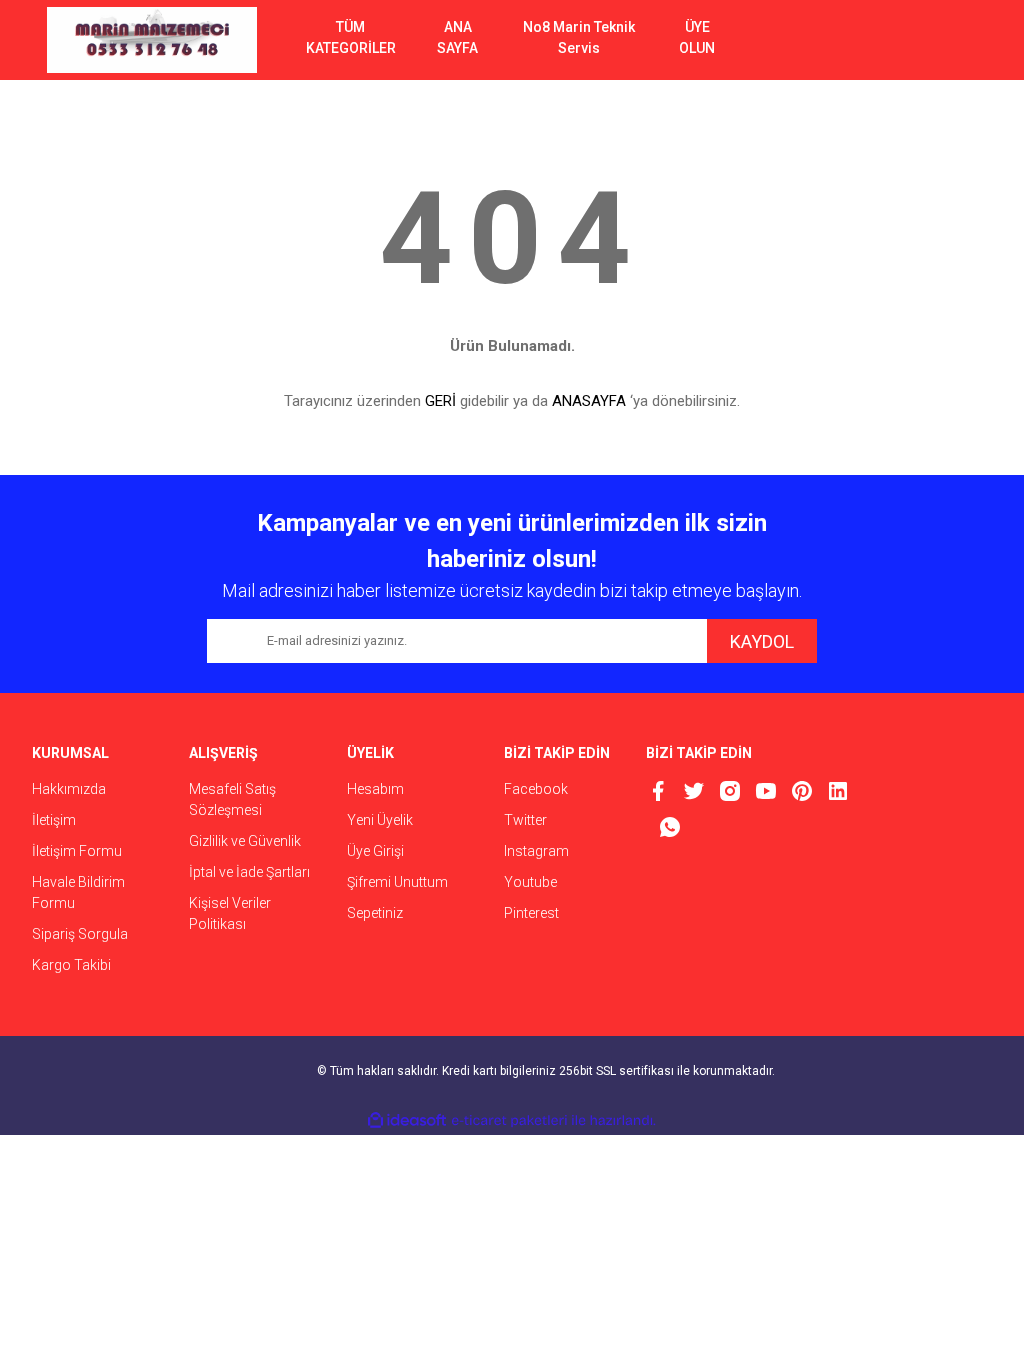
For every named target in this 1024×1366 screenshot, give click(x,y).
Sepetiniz (375, 913)
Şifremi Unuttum (397, 882)
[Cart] (947, 40)
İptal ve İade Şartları (249, 872)
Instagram (536, 851)
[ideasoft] (407, 1120)
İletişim (54, 820)
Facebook (536, 789)
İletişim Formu (77, 851)
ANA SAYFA (457, 37)
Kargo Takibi (71, 965)
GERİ (440, 401)
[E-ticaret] (509, 1121)
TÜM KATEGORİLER (351, 37)
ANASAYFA (589, 401)
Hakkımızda (69, 789)
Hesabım (375, 789)
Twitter (525, 820)
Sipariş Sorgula (80, 934)
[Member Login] (887, 40)
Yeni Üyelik (380, 820)
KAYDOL (762, 641)
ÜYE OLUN (697, 37)
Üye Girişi (375, 851)
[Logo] (152, 40)
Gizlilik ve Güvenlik (245, 841)
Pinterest (531, 913)
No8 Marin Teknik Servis (579, 37)
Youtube (530, 882)
